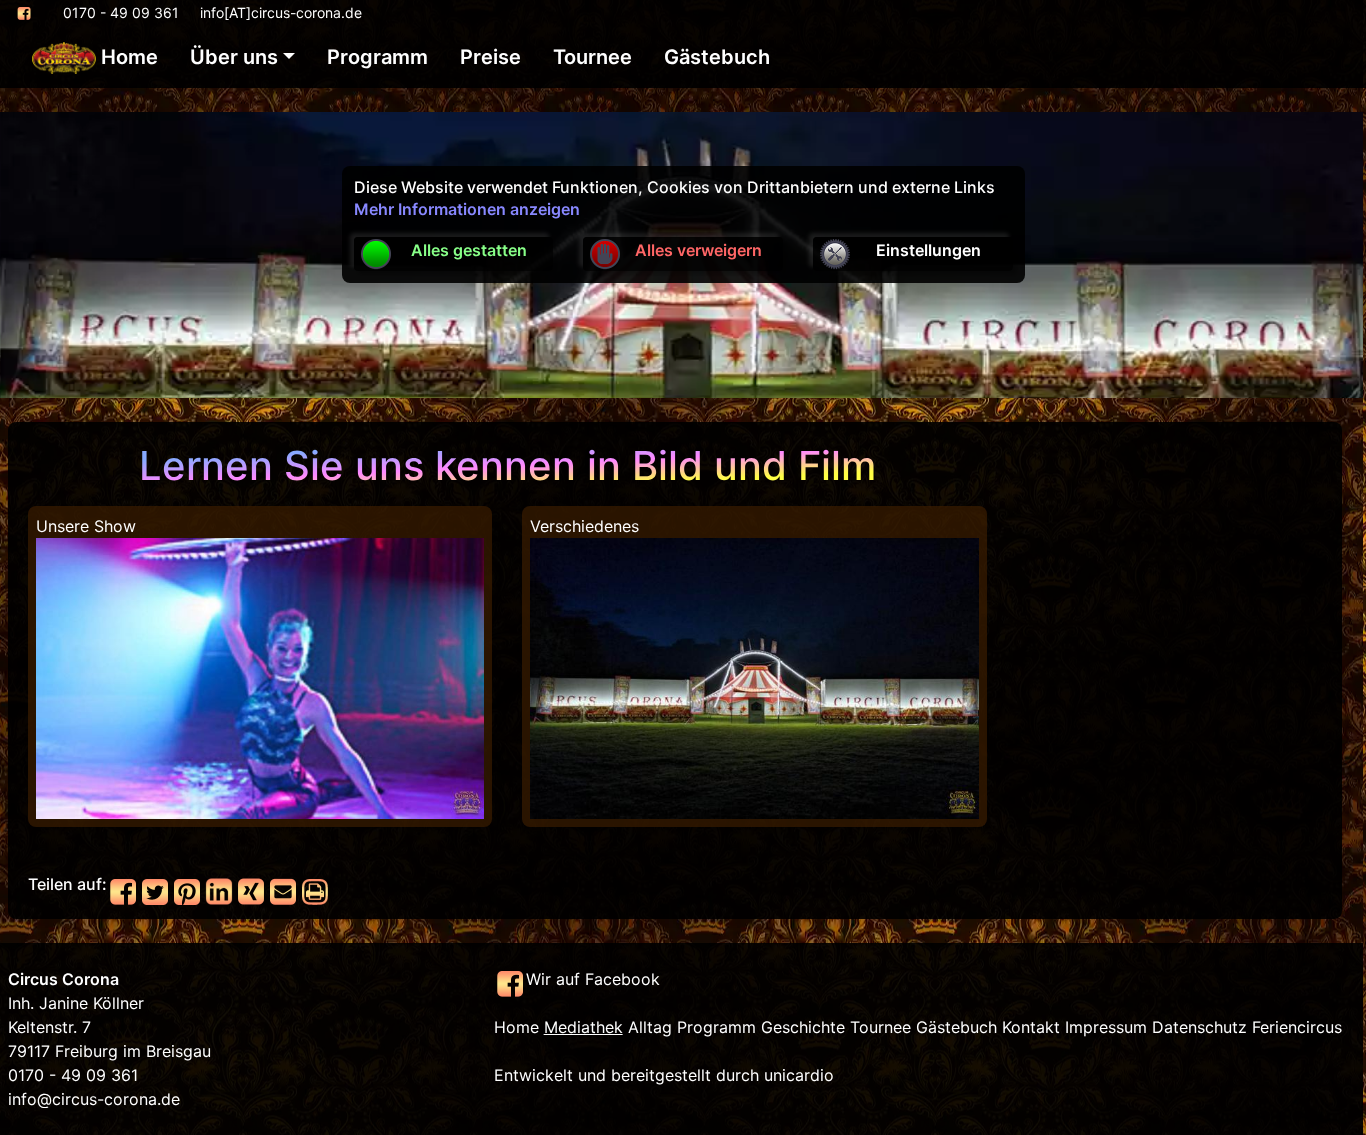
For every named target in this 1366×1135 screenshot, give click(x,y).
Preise (490, 57)
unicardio (799, 1075)
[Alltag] (754, 677)
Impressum (1106, 1027)
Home (127, 57)
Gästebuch (717, 57)
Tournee (592, 57)
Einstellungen (928, 250)
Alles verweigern (698, 250)
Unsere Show (86, 526)
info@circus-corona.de (94, 1099)
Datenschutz (1199, 1027)
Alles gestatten (469, 250)
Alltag (650, 1027)
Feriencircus (1297, 1027)
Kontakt (1031, 1027)
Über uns (234, 57)
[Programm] (260, 677)
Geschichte (803, 1027)
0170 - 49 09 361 (121, 12)
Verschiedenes (584, 526)
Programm (377, 57)
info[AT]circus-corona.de (281, 12)
